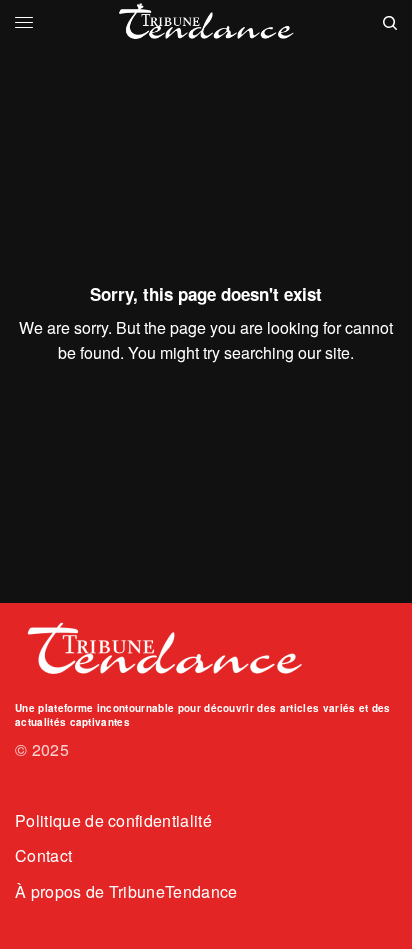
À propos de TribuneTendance (126, 891)
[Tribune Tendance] (206, 23)
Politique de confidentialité (113, 820)
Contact (43, 855)
